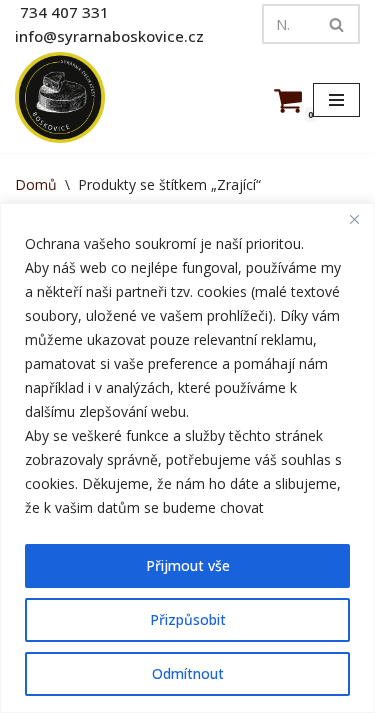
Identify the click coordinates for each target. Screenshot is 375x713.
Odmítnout (188, 673)
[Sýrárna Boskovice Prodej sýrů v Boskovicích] (60, 97)
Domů (36, 184)
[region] (187, 458)
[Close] (354, 220)
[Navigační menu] (336, 100)
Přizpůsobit (188, 619)
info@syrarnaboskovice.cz (109, 36)
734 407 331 (64, 12)
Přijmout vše (188, 565)
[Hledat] (337, 24)
